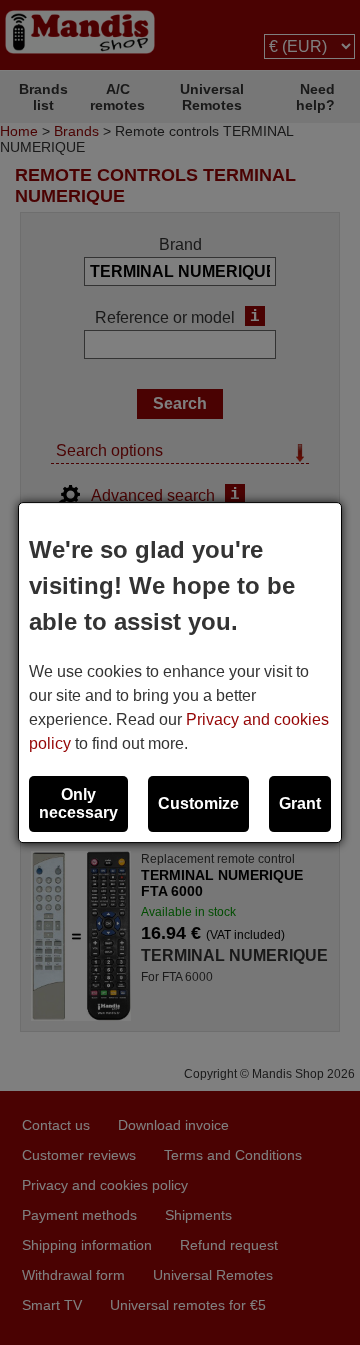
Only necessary (78, 803)
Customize (198, 803)
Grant (300, 803)
